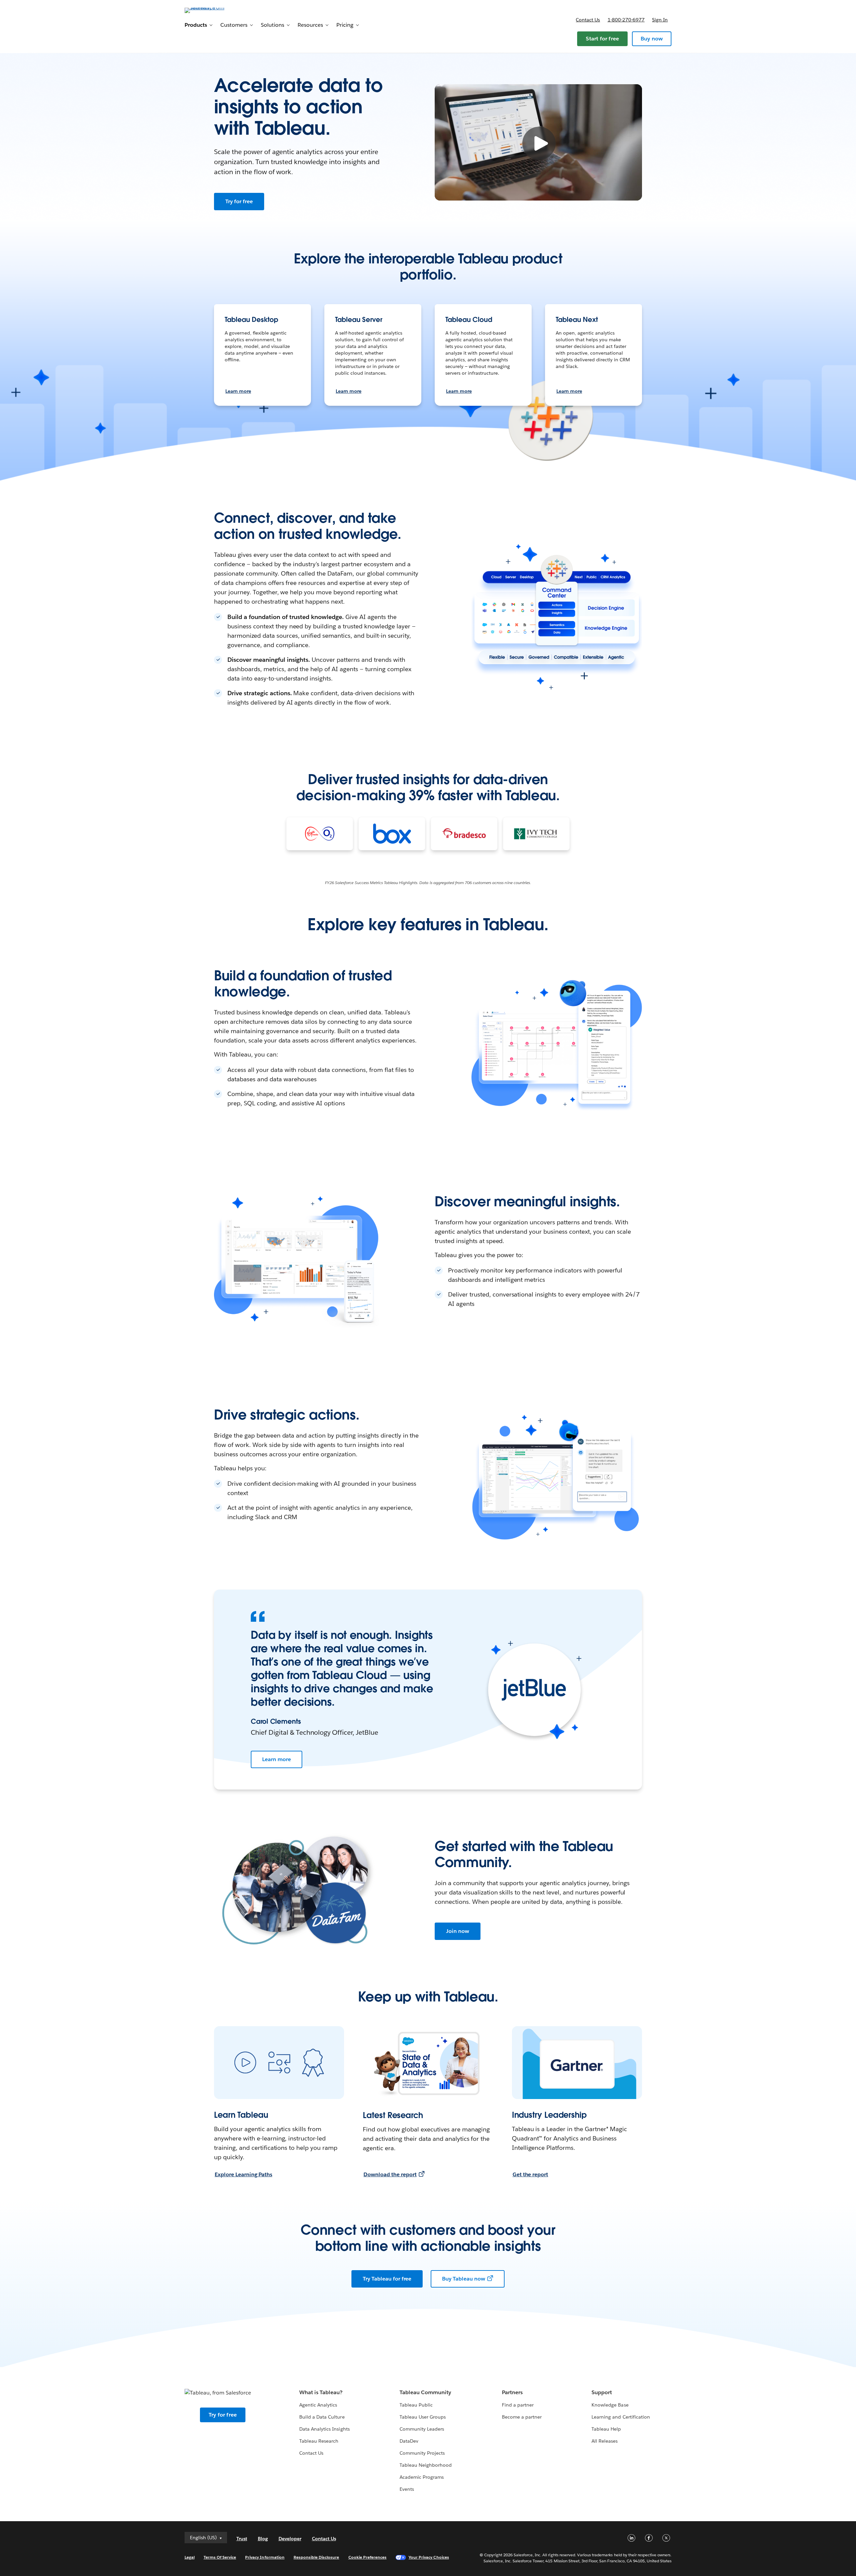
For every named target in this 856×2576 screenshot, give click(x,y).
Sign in (660, 20)
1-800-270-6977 (626, 20)
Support (602, 2392)
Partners (512, 2392)
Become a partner (522, 2417)
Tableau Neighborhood (426, 2465)
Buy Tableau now (464, 2279)
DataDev (409, 2441)
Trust (242, 2539)
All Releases (605, 2441)
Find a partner (518, 2405)
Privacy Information (265, 2557)
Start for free (602, 39)
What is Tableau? (321, 2392)
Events (407, 2489)
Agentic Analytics (318, 2405)
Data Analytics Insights (324, 2429)
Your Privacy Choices (429, 2557)
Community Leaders (422, 2429)
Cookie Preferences (368, 2557)
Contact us (588, 20)
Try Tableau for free (387, 2279)
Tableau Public (416, 2405)
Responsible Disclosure (316, 2557)
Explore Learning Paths (243, 2174)
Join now (458, 1931)
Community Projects (422, 2453)
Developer (290, 2539)
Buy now (652, 39)
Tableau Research (319, 2441)
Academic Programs (422, 2477)
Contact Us (311, 2453)
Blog (263, 2539)
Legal (190, 2557)
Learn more (238, 391)
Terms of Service (220, 2557)
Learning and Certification (621, 2417)
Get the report (530, 2174)
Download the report (390, 2174)
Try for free (239, 201)
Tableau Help (606, 2429)
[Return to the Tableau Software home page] (213, 10)
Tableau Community (425, 2392)
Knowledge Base (610, 2405)
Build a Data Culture (322, 2417)
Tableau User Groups (423, 2417)
